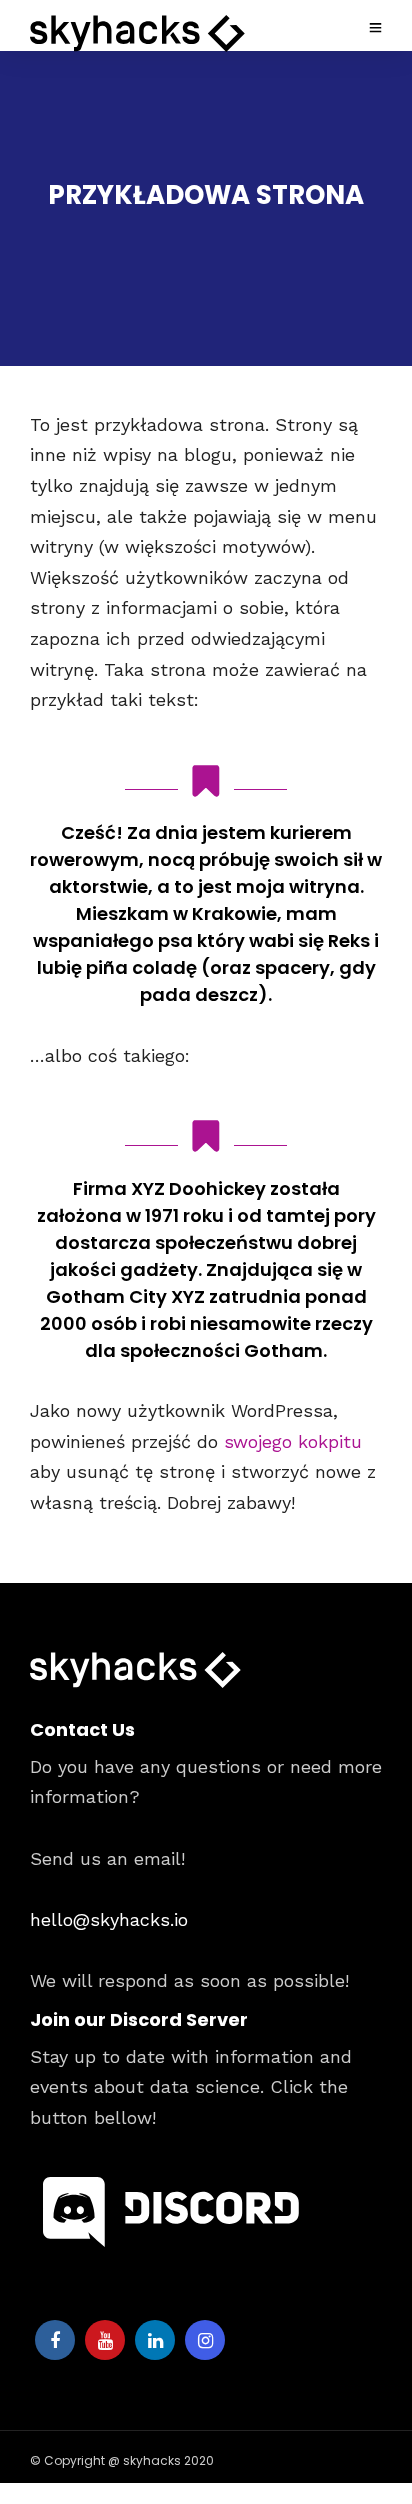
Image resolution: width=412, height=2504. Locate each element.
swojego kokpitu (293, 1441)
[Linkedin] (155, 2340)
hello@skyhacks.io (109, 1919)
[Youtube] (105, 2340)
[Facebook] (55, 2340)
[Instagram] (205, 2340)
